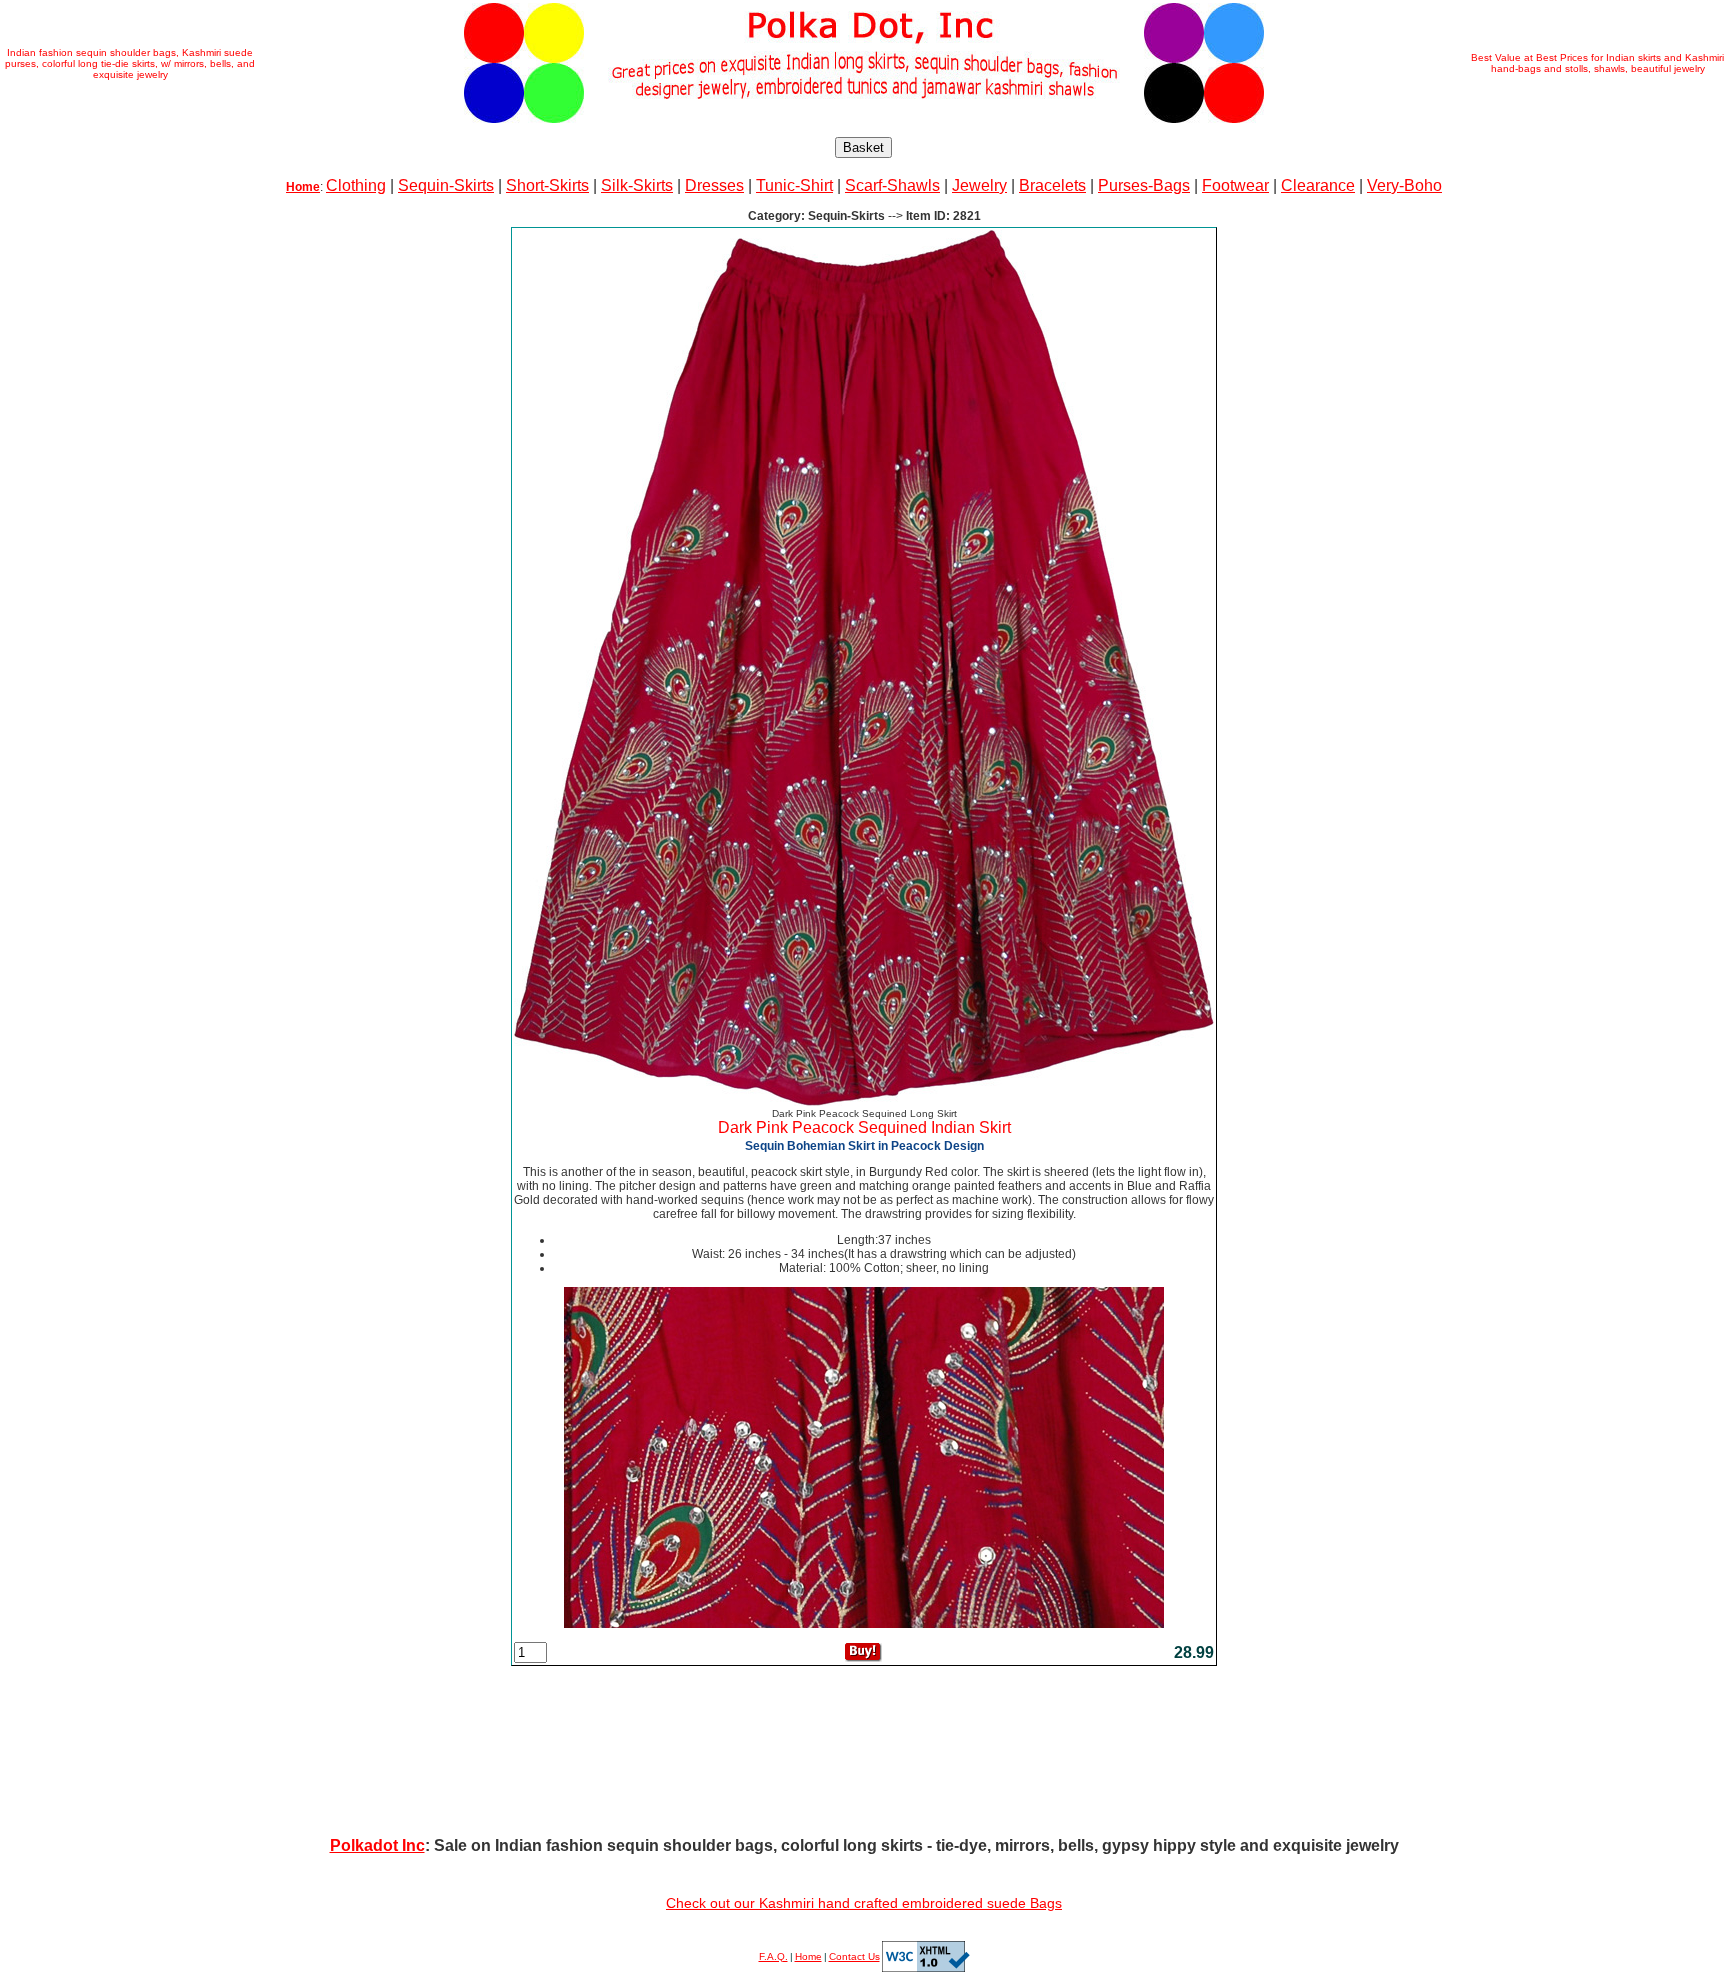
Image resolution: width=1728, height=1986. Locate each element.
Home (808, 1956)
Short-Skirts (547, 185)
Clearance (1318, 185)
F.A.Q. (773, 1956)
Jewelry (979, 185)
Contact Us (854, 1956)
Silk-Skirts (637, 185)
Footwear (1235, 185)
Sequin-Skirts (446, 185)
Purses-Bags (1144, 185)
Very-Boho (1404, 185)
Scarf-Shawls (892, 185)
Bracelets (1052, 185)
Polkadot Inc (377, 1845)
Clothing (356, 185)
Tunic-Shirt (794, 185)
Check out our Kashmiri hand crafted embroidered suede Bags (864, 1903)
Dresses (714, 185)
